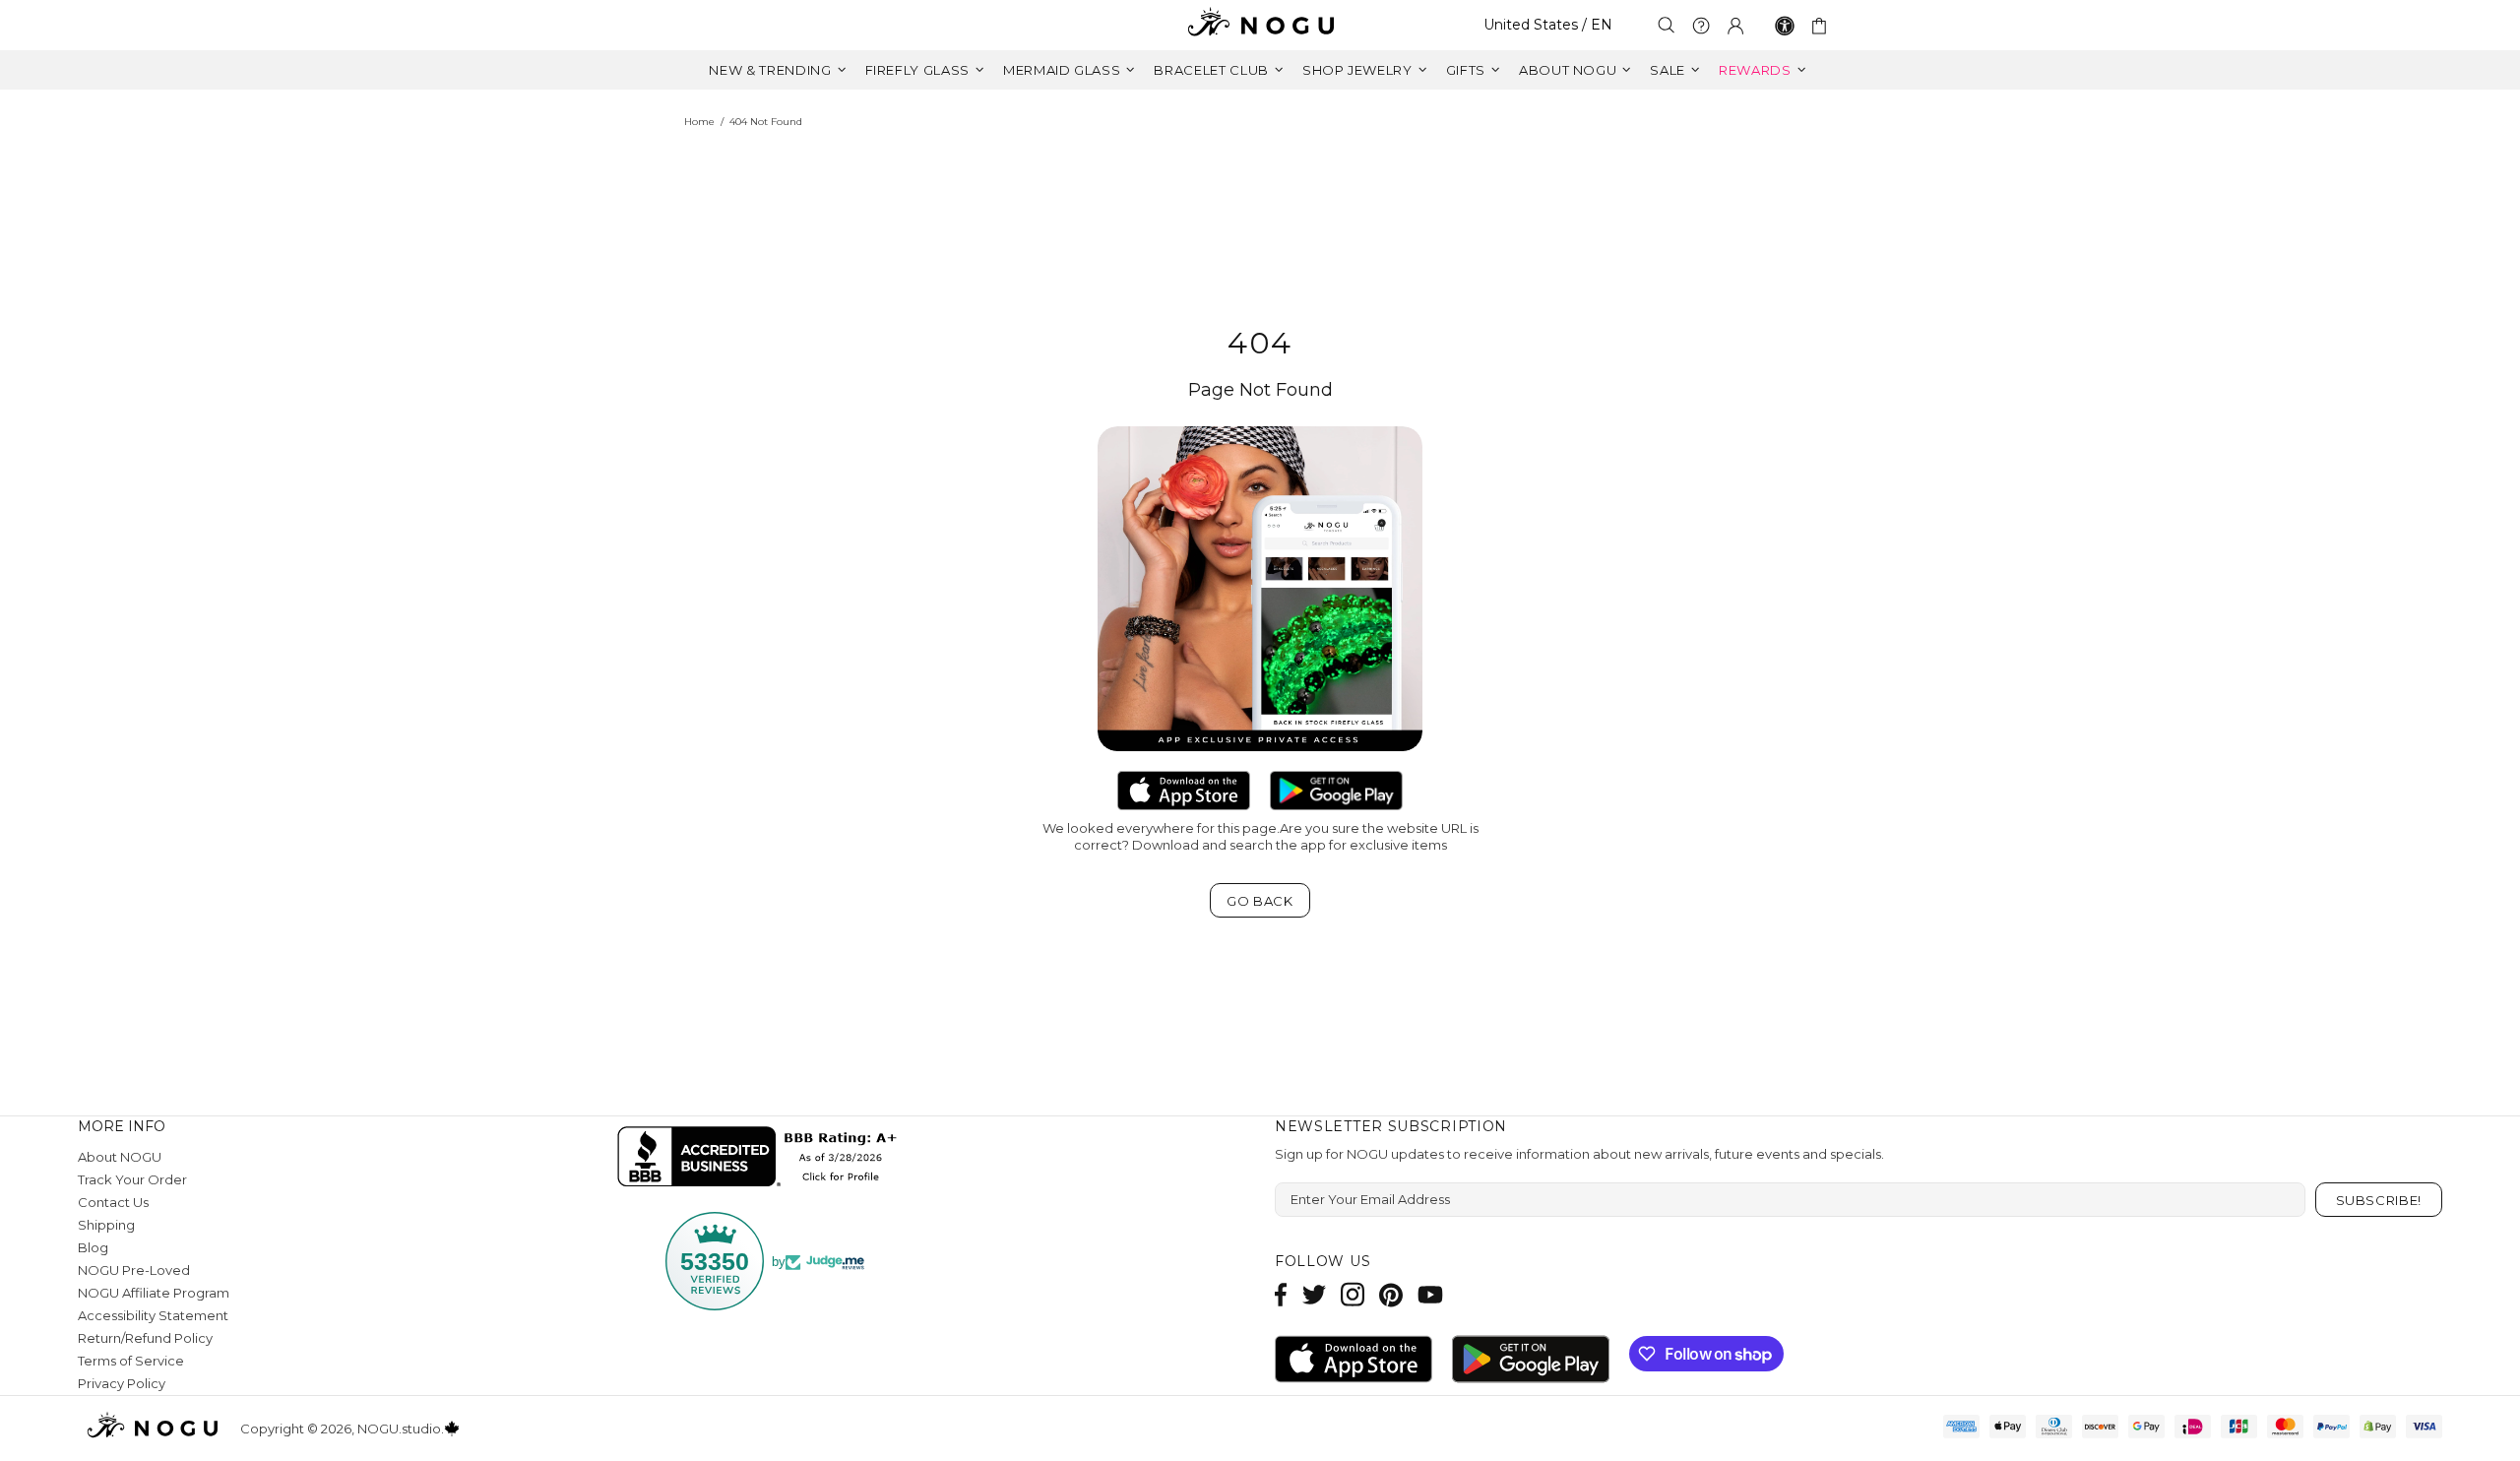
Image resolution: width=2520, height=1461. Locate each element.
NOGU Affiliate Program (154, 1293)
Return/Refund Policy (145, 1338)
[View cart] (1823, 26)
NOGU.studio (1260, 25)
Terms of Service (131, 1361)
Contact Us (113, 1202)
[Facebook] (1281, 1294)
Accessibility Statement (153, 1315)
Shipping (106, 1225)
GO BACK (1260, 901)
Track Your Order (132, 1179)
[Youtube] (1430, 1294)
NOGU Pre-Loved (134, 1270)
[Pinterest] (1391, 1294)
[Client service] (1701, 26)
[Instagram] (1353, 1294)
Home (699, 122)
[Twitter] (1314, 1294)
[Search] (1667, 25)
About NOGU (120, 1157)
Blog (93, 1247)
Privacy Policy (122, 1383)
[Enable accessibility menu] (1785, 26)
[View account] (1735, 26)
